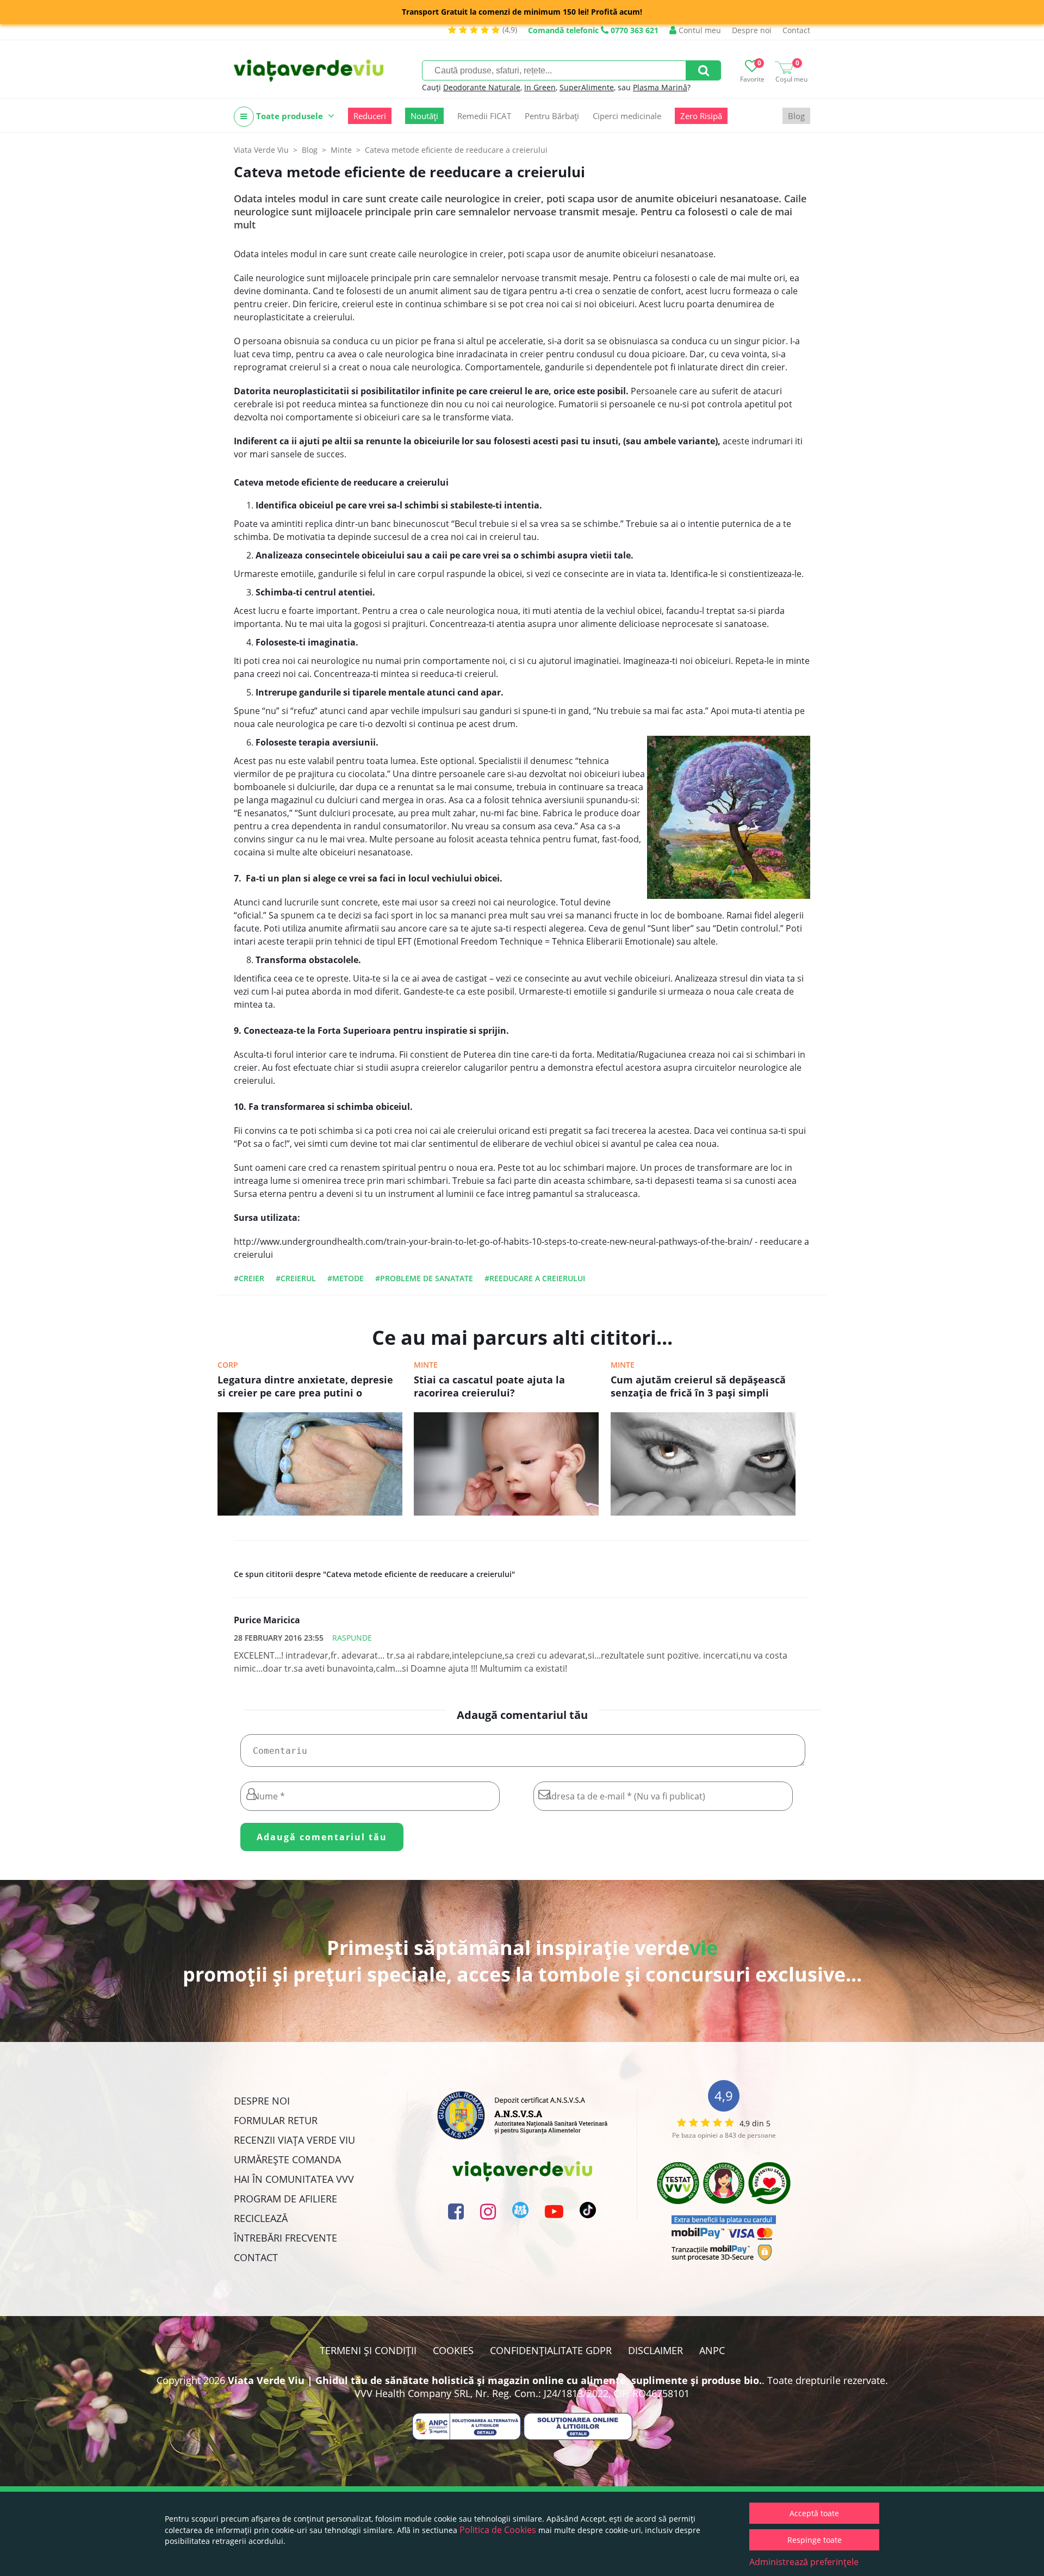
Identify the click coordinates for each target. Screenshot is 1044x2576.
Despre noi (752, 30)
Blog (796, 116)
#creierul (296, 1278)
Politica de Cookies (498, 2530)
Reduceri (370, 116)
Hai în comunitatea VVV (294, 2179)
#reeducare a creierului (535, 1278)
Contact (796, 30)
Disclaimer (655, 2350)
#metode (346, 1278)
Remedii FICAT (484, 116)
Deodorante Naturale (482, 87)
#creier (249, 1278)
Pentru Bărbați (552, 116)
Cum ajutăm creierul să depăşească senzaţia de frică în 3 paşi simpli (698, 1386)
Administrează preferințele (804, 2562)
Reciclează (261, 2218)
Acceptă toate (814, 2513)
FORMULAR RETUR (276, 2120)
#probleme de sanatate (424, 1278)
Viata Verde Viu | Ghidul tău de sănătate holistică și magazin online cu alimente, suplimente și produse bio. (495, 2380)
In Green (540, 87)
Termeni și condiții (368, 2350)
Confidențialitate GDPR (551, 2350)
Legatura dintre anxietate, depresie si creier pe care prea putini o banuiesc (305, 1387)
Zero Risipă (701, 116)
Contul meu (699, 30)
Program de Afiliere (285, 2199)
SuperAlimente (587, 87)
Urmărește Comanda (287, 2159)
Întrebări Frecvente (285, 2238)
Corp (228, 1365)
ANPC (712, 2350)
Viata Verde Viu (261, 150)
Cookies (453, 2350)
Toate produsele (290, 116)
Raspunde (352, 1638)
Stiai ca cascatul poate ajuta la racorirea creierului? (489, 1386)
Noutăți (424, 116)
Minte (426, 1365)
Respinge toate (815, 2540)
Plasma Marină (660, 87)
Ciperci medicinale (627, 116)
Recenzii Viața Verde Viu (294, 2140)
